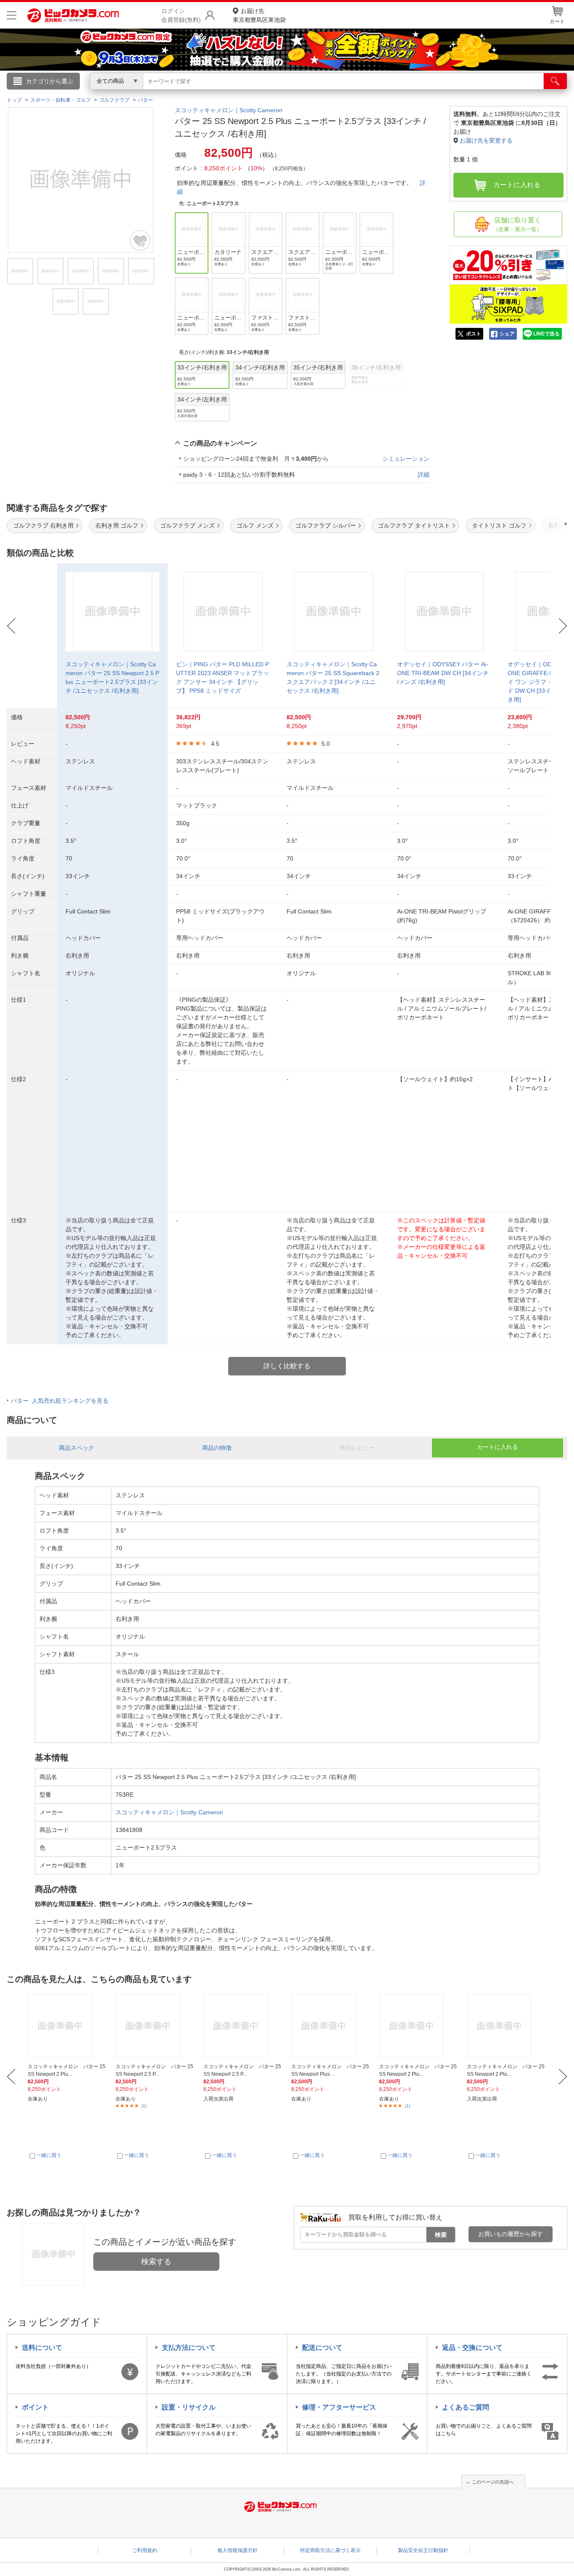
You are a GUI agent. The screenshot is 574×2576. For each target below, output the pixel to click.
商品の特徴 (217, 1448)
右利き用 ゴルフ (117, 525)
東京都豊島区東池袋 (259, 15)
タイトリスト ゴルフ (499, 525)
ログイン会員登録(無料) (181, 15)
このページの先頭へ (493, 2482)
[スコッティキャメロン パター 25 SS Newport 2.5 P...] (155, 2026)
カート (557, 21)
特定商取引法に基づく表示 (330, 2550)
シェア (507, 334)
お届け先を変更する (486, 140)
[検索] (555, 81)
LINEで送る (546, 334)
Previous (11, 626)
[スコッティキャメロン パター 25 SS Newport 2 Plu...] (67, 2026)
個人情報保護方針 (237, 2550)
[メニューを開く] (12, 15)
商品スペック (76, 1448)
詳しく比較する (287, 1366)
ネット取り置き (396, 93)
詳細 (424, 475)
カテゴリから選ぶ (50, 81)
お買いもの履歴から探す (511, 2234)
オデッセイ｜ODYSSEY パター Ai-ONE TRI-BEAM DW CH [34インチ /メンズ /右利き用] (443, 673)
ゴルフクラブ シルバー (326, 525)
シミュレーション (406, 459)
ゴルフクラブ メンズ (187, 525)
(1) (144, 2106)
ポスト (474, 334)
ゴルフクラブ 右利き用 (43, 525)
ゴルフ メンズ (255, 525)
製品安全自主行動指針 (423, 2550)
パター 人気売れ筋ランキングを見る (60, 1401)
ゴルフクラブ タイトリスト (414, 525)
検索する (156, 2262)
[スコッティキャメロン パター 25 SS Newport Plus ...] (330, 2026)
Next (563, 626)
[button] (542, 524)
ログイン (106, 95)
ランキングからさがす (253, 93)
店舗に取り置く (517, 224)
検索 (441, 2235)
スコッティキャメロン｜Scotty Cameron (229, 110)
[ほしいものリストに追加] (140, 240)
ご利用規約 (145, 2550)
